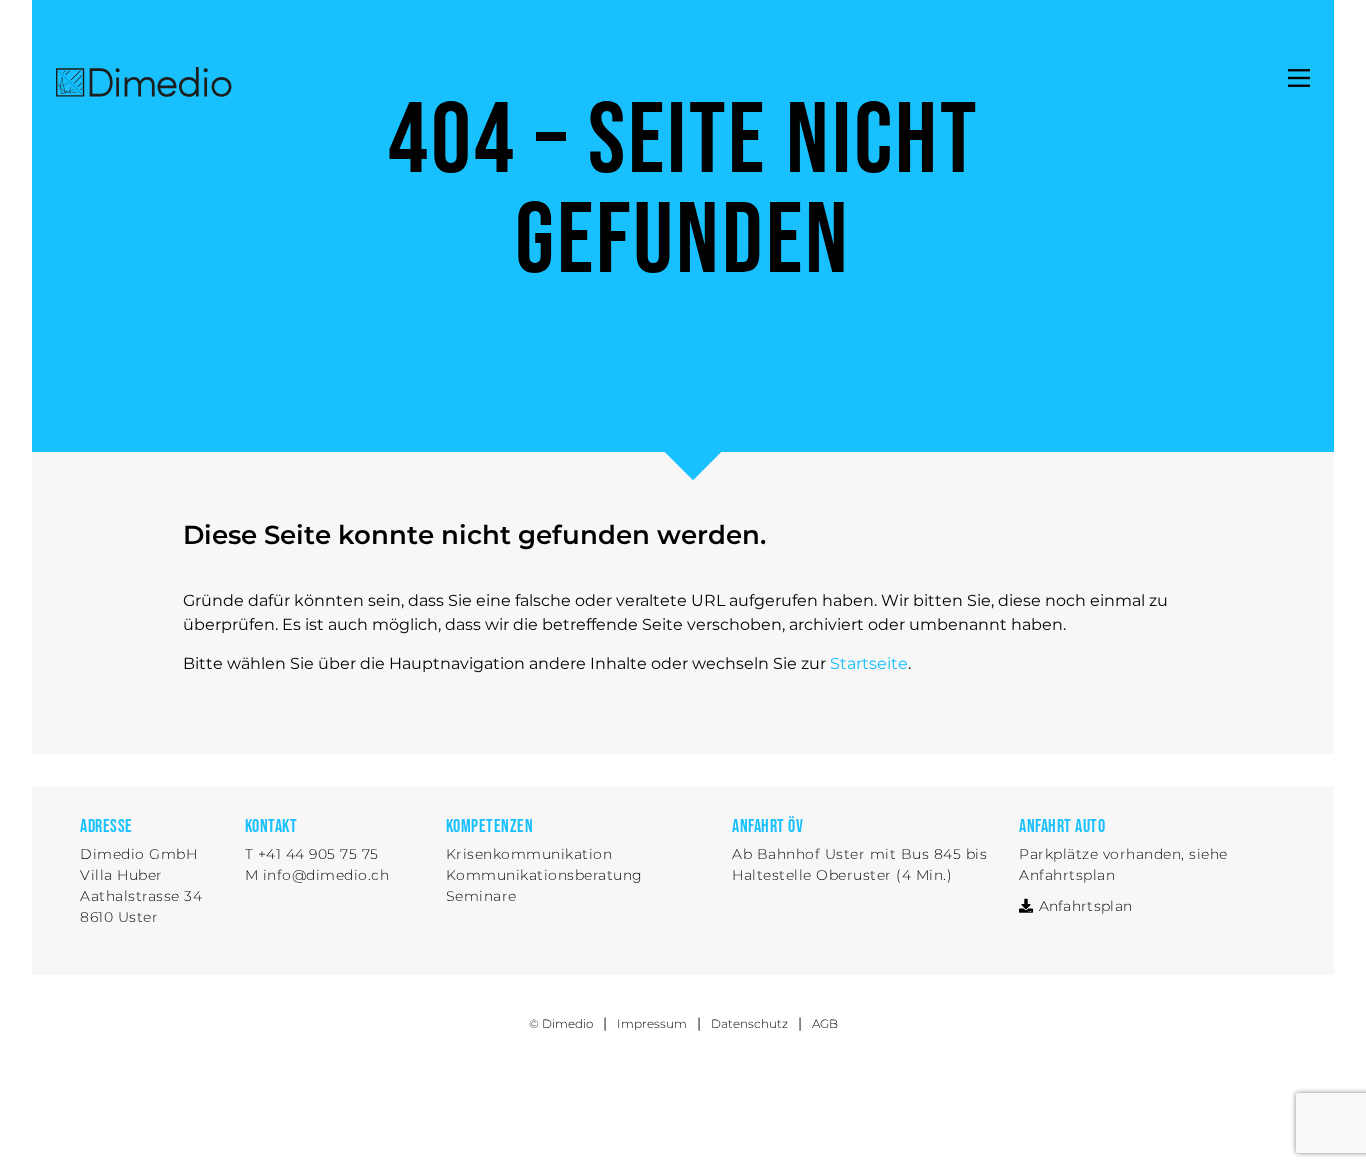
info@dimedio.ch (326, 875)
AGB (825, 1023)
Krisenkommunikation (529, 854)
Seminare (481, 896)
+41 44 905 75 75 (318, 854)
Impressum (652, 1023)
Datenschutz (749, 1023)
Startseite (869, 663)
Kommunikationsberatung (544, 875)
